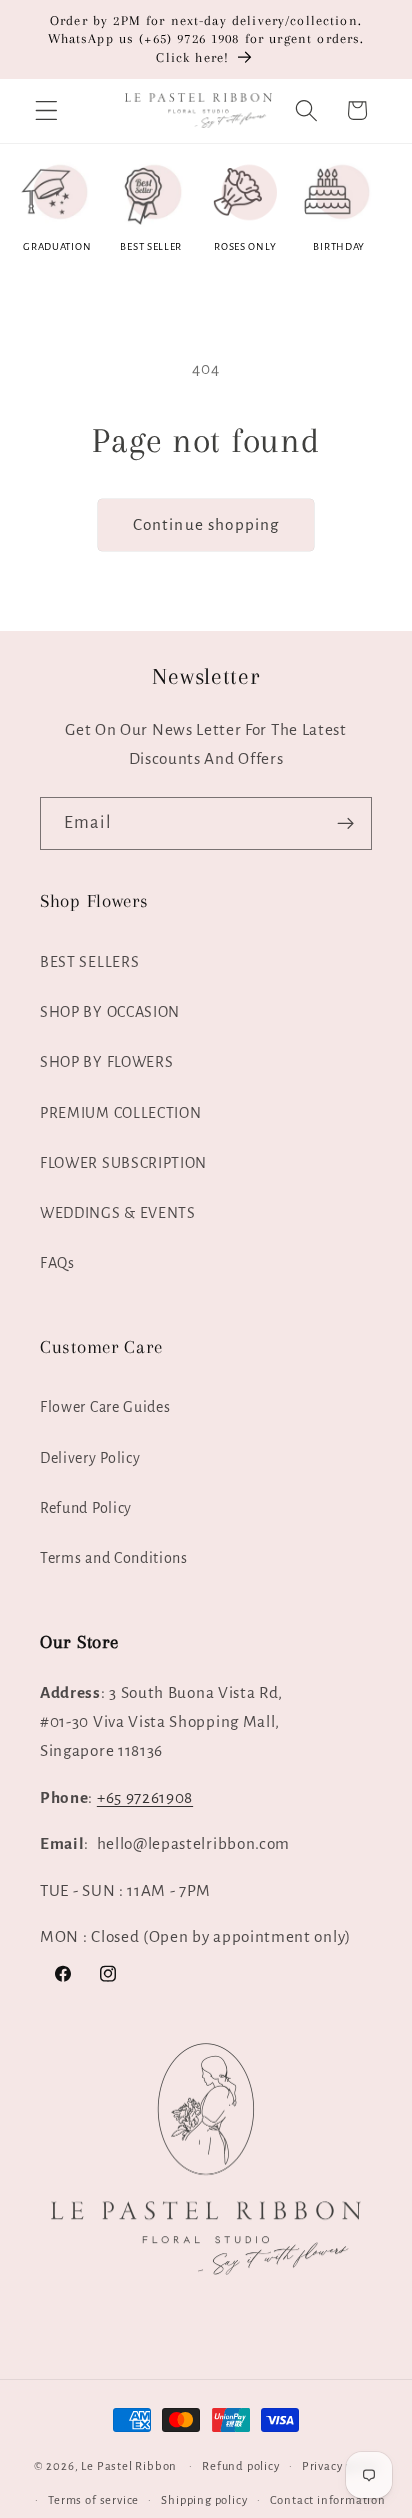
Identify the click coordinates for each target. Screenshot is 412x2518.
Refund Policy (86, 1508)
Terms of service (93, 2500)
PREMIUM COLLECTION (120, 1113)
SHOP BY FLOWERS (106, 1062)
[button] (46, 110)
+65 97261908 (145, 1797)
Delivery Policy (90, 1458)
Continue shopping (206, 524)
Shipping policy (204, 2500)
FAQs (57, 1263)
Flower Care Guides (105, 1407)
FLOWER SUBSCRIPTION (123, 1163)
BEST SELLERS (89, 962)
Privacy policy (340, 2466)
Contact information (328, 2500)
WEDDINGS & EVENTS (118, 1213)
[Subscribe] (345, 824)
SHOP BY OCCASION (110, 1012)
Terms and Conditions (114, 1558)
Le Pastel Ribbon (129, 2466)
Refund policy (240, 2466)
